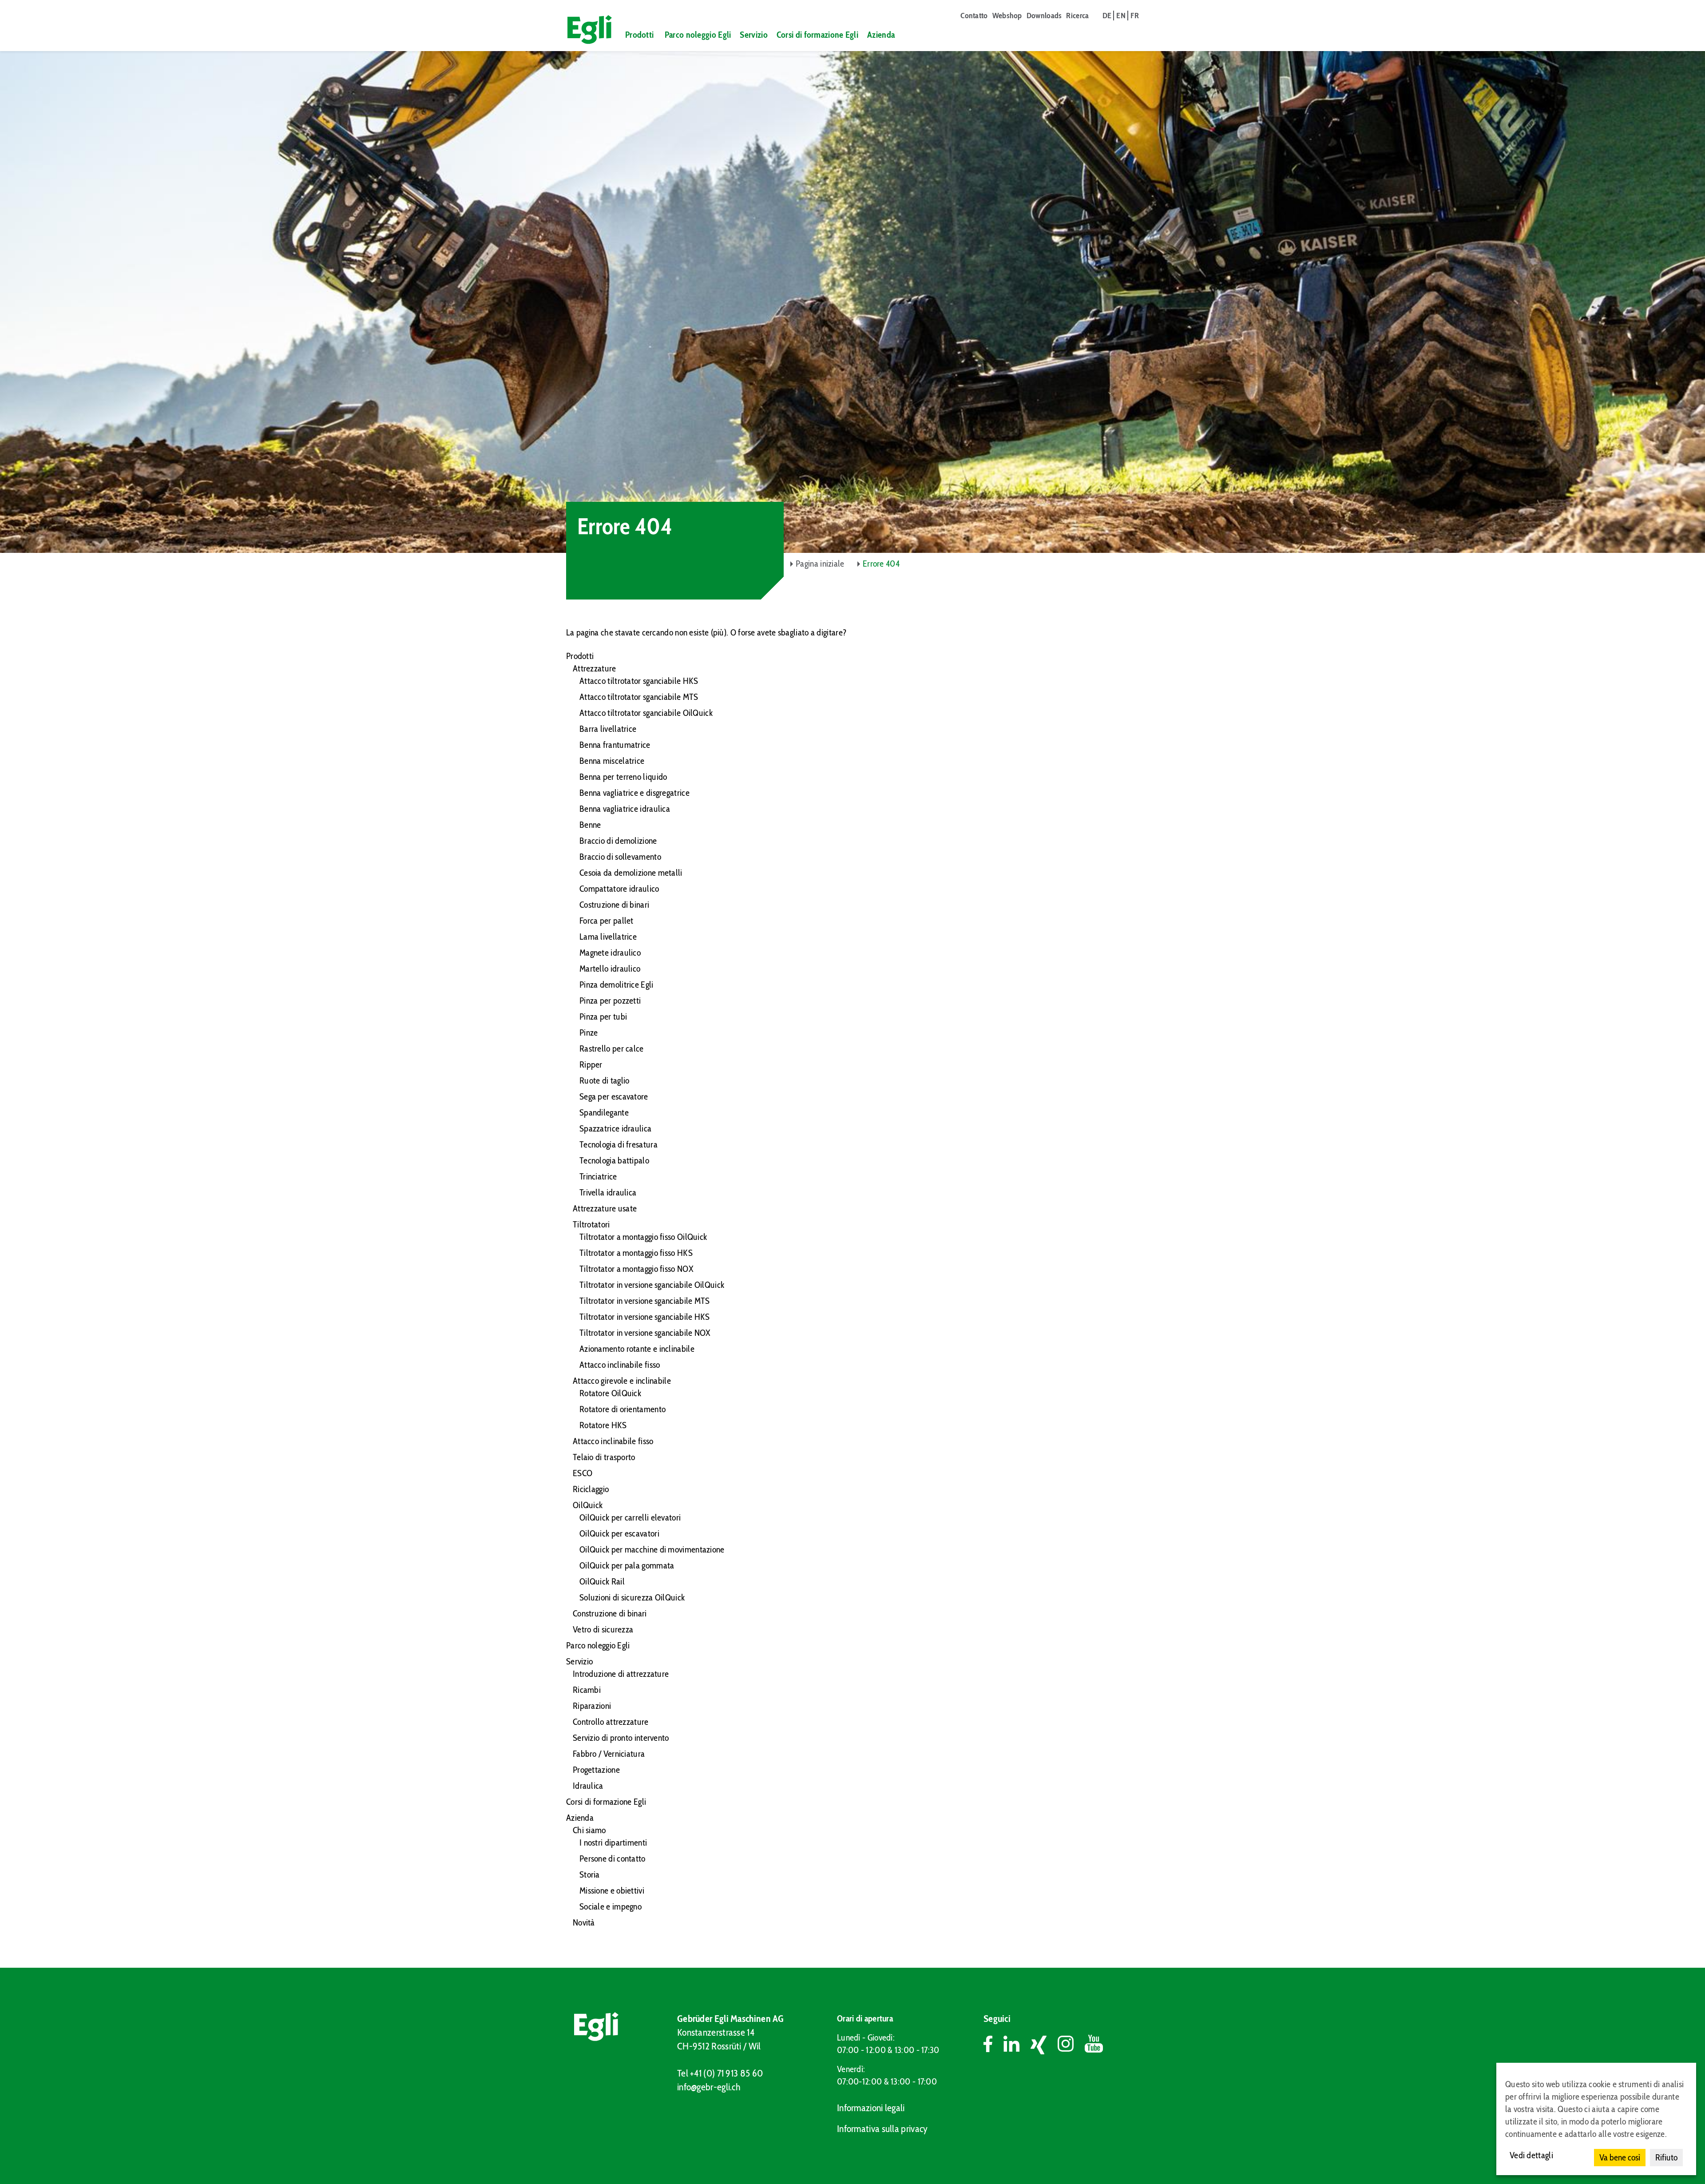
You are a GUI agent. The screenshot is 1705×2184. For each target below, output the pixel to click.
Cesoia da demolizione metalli (631, 873)
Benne (590, 825)
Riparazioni (592, 1706)
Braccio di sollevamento (620, 857)
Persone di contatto (613, 1858)
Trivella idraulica (608, 1192)
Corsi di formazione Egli (817, 35)
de (1107, 16)
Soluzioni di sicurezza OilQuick (632, 1597)
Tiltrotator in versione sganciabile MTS (645, 1301)
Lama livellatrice (608, 937)
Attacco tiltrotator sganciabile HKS (639, 681)
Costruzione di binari (614, 905)
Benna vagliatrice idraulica (625, 809)
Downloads (1044, 16)
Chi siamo (589, 1830)
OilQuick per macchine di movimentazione (652, 1549)
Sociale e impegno (611, 1906)
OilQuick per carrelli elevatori (630, 1517)
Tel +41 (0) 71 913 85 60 (720, 2073)
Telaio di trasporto (604, 1457)
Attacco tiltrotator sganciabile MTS (639, 697)
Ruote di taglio (605, 1080)
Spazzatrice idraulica (615, 1128)
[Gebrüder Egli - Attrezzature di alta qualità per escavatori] (586, 30)
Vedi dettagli (1531, 2155)
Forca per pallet (607, 921)
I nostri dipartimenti (613, 1843)
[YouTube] (1094, 2045)
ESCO (583, 1473)
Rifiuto (1666, 2157)
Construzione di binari (610, 1613)
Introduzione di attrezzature (621, 1674)
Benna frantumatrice (615, 745)
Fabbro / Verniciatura (609, 1754)
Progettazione (596, 1770)
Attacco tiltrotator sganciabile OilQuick (646, 713)
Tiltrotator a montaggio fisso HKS (636, 1253)
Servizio (753, 35)
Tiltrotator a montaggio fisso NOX (636, 1269)
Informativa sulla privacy (882, 2129)
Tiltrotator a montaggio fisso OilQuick (643, 1237)
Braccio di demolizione (618, 841)
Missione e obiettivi (612, 1890)
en (1121, 16)
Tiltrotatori (591, 1224)
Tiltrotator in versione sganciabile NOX (645, 1333)
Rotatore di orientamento (623, 1409)
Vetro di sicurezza (603, 1629)
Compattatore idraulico (619, 889)
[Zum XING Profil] (1044, 2045)
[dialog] (1596, 2119)
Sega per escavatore (614, 1096)
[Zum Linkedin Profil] (1017, 2045)
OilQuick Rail (602, 1581)
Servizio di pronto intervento (621, 1738)
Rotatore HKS (603, 1425)
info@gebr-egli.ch (709, 2087)
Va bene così (1620, 2157)
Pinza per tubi (603, 1017)
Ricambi (587, 1690)
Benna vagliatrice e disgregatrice (634, 793)
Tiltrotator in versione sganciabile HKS (645, 1317)
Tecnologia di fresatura (619, 1144)
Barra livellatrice (608, 729)
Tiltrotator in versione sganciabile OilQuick (652, 1285)
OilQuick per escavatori (619, 1533)
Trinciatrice (598, 1176)
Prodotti (639, 35)
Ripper (591, 1064)
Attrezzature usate (605, 1208)
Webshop (1007, 16)
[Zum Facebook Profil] (993, 2045)
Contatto (974, 16)
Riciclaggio (591, 1489)
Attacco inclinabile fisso (620, 1365)
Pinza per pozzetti (610, 1001)
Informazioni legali (871, 2108)
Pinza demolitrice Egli (617, 985)
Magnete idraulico (610, 953)
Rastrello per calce (612, 1048)
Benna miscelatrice (612, 761)
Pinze (589, 1032)
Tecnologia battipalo (614, 1160)
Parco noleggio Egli (698, 35)
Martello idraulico (610, 969)
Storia (590, 1874)
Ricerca (1077, 16)
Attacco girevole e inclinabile (622, 1381)
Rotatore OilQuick (610, 1393)
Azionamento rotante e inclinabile (637, 1349)
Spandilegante (604, 1112)
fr (1135, 16)
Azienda (881, 35)
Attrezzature (595, 668)
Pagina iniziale (820, 564)
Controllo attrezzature (611, 1722)
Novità (584, 1922)
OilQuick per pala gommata (627, 1565)
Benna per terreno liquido (623, 777)
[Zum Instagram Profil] (1071, 2045)
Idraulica (588, 1786)
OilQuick (588, 1505)
